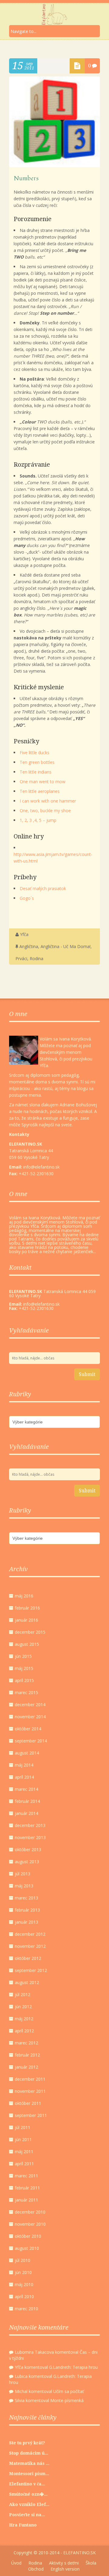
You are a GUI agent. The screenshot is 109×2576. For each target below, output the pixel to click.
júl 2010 (23, 2260)
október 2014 (28, 1729)
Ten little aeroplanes (40, 791)
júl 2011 (23, 2127)
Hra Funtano (23, 2525)
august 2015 (27, 1644)
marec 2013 (26, 1898)
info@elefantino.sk (41, 1304)
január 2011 (26, 2200)
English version (65, 2569)
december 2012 (30, 1934)
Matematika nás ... (29, 2463)
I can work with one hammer (48, 801)
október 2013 (28, 1849)
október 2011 (28, 2103)
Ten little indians (36, 772)
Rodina (36, 958)
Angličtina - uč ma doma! (66, 946)
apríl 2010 (24, 2296)
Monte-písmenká (67, 2400)
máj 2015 (24, 1668)
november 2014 (30, 1717)
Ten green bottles (37, 762)
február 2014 (27, 1801)
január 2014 (26, 1813)
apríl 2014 (24, 1777)
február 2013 (27, 1910)
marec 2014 (26, 1789)
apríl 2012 (24, 2031)
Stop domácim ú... (29, 2453)
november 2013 (30, 1837)
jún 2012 (23, 2007)
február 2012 (27, 2055)
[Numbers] (54, 165)
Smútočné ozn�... (28, 2494)
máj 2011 (24, 2151)
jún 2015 (23, 1656)
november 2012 (30, 1946)
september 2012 (31, 1970)
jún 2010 (23, 2272)
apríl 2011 (24, 2164)
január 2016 (26, 1620)
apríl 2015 (24, 1680)
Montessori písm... (29, 2474)
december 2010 (30, 2212)
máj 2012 (24, 2019)
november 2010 (30, 2224)
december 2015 (30, 1632)
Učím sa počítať (69, 2391)
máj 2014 (24, 1765)
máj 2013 (24, 1886)
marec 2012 (26, 2043)
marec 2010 (26, 2309)
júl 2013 (23, 1874)
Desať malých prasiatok (43, 888)
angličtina (29, 946)
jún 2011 (23, 2139)
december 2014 (30, 1704)
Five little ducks (35, 753)
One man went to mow (43, 781)
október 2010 (28, 2236)
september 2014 (31, 1741)
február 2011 (27, 2188)
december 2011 (30, 2079)
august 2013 (27, 1862)
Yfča (24, 934)
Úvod (16, 2563)
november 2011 (30, 2091)
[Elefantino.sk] (54, 14)
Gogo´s (27, 898)
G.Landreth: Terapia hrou (73, 2367)
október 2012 (28, 1958)
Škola (91, 2563)
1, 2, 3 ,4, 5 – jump (38, 820)
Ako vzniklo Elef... (29, 2504)
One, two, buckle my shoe (45, 810)
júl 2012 (23, 1994)
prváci (21, 958)
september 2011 (31, 2115)
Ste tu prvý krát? (27, 2443)
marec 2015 (26, 1692)
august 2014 (27, 1753)
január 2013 (26, 1922)
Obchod (36, 2569)
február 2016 (27, 1608)
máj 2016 (24, 1596)
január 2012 (26, 2067)
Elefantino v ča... (27, 2484)
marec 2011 (26, 2176)
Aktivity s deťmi (64, 2563)
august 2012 (27, 1982)
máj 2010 (24, 2284)
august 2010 (27, 2248)
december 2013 (30, 1825)
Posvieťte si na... (27, 2515)
